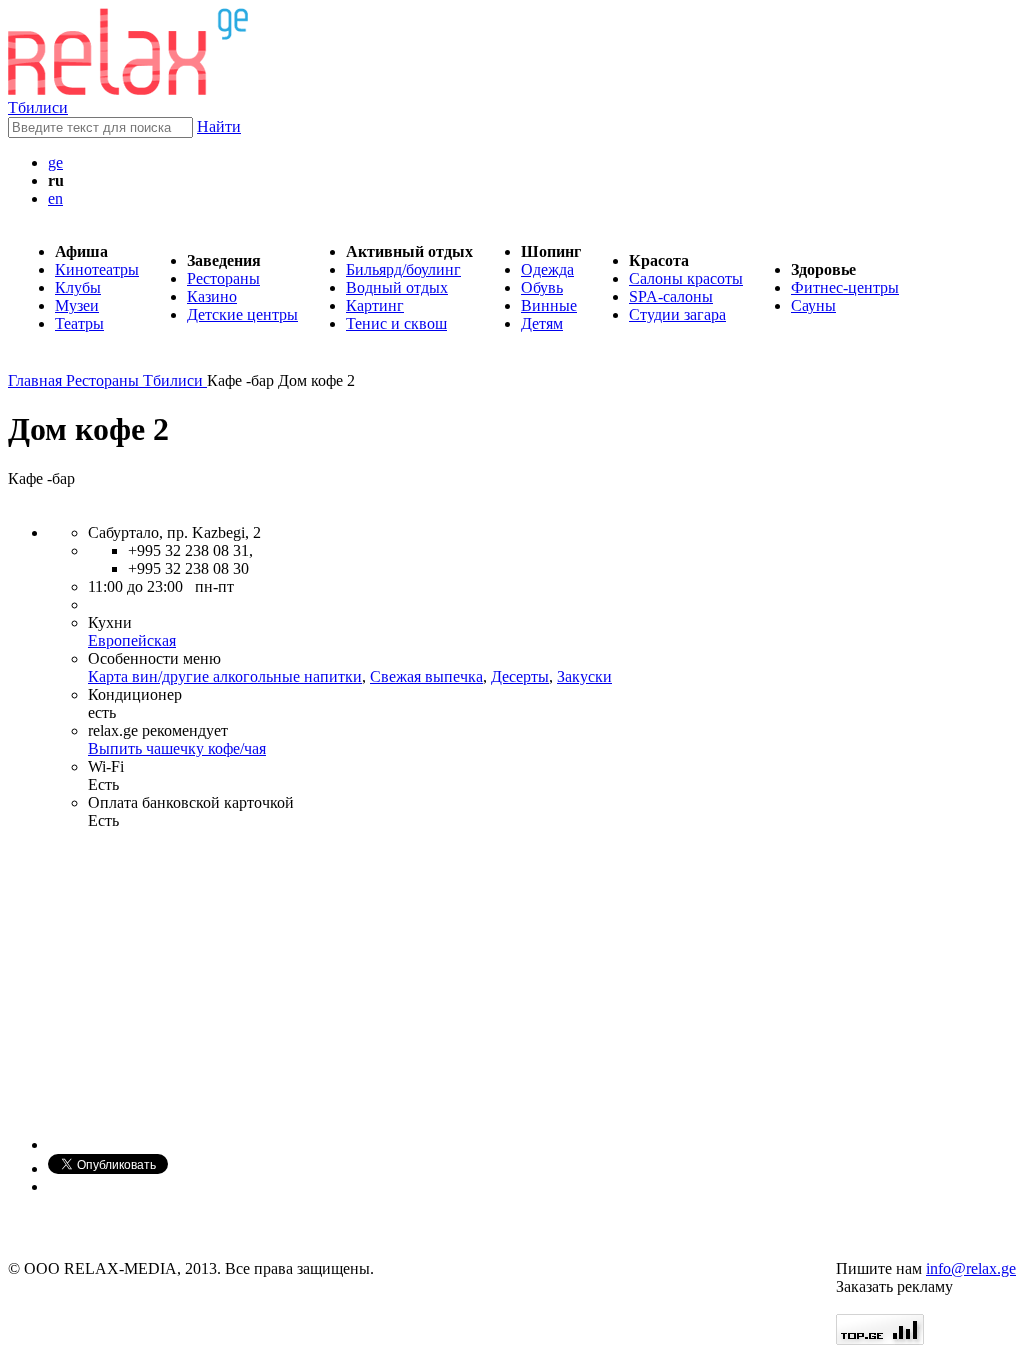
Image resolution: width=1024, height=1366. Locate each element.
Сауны (813, 305)
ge (55, 162)
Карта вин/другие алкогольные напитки (225, 676)
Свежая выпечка (426, 676)
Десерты (520, 676)
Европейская (132, 640)
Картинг (375, 305)
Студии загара (677, 314)
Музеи (77, 305)
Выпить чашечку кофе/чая (177, 748)
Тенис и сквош (396, 323)
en (55, 198)
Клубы (78, 287)
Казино (212, 296)
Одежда (547, 269)
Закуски (584, 676)
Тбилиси (38, 107)
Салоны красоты (686, 278)
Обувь (542, 287)
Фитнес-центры (845, 287)
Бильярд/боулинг (403, 269)
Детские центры (242, 314)
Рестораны (223, 278)
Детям (542, 323)
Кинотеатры (97, 269)
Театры (79, 323)
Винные (549, 305)
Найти (219, 126)
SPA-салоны (671, 296)
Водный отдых (397, 287)
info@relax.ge (971, 1268)
